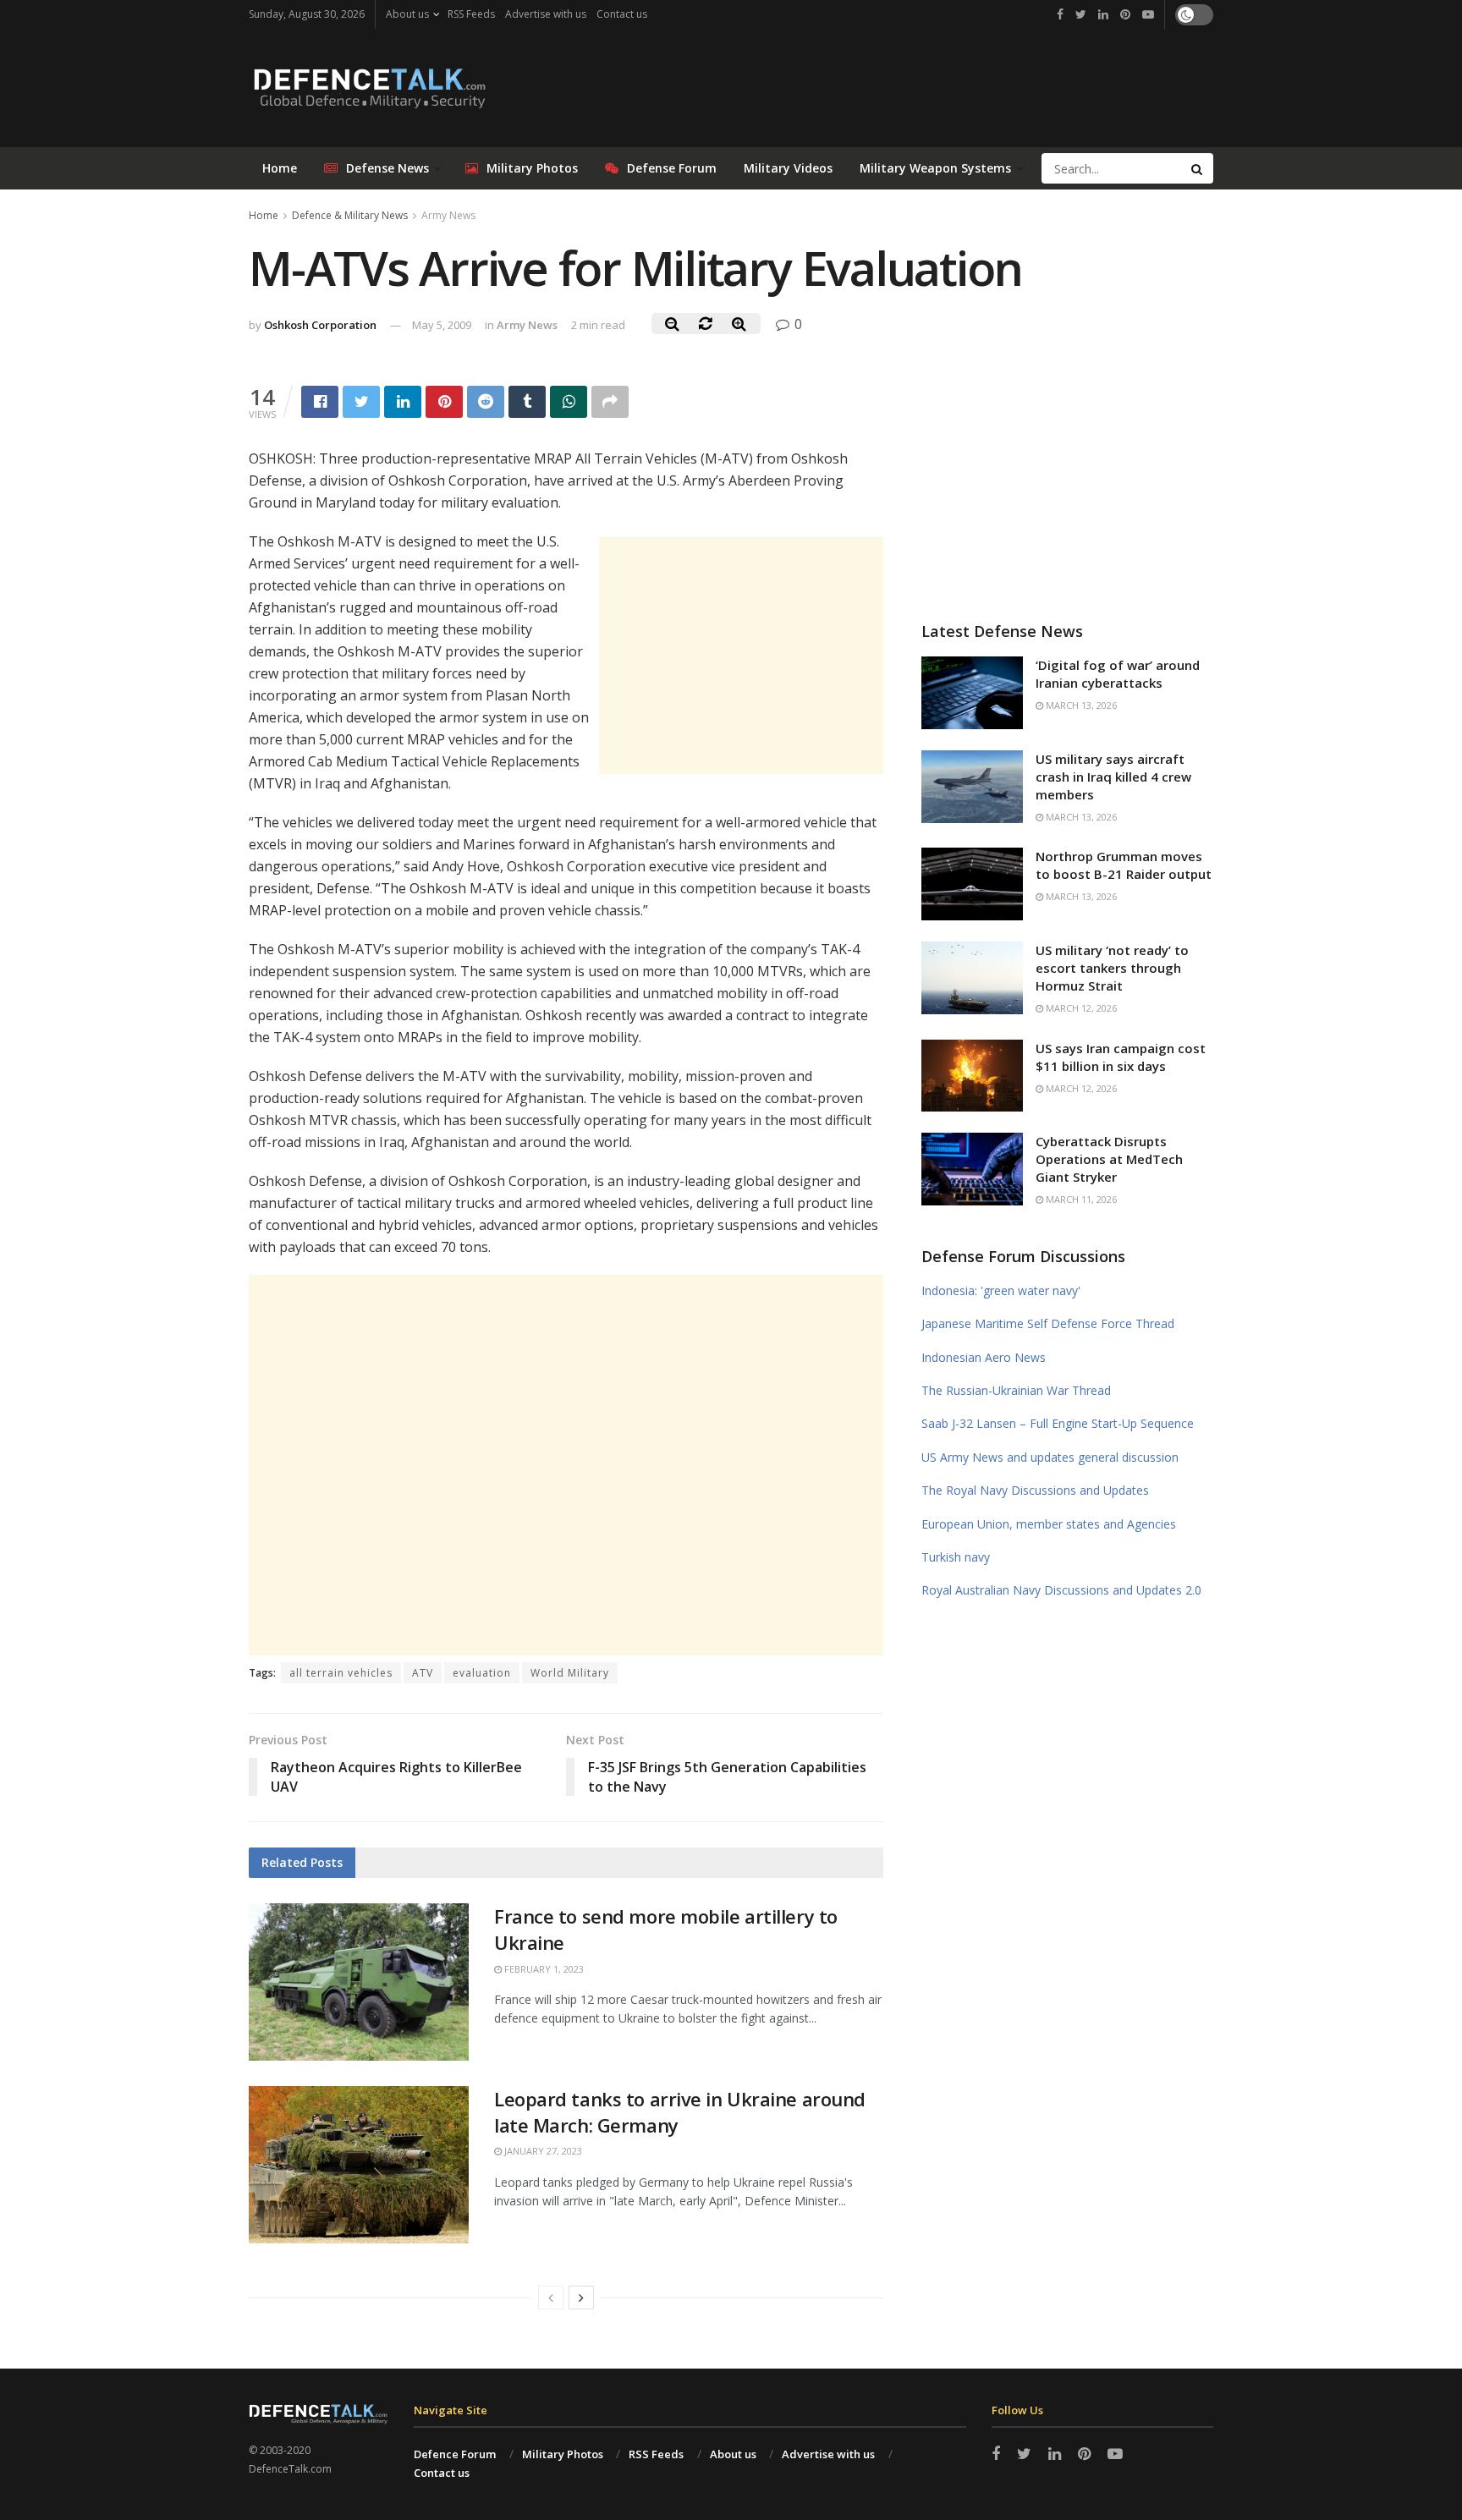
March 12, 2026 (1080, 1008)
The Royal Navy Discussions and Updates (1035, 1490)
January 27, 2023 (542, 2151)
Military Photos (532, 168)
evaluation (482, 1673)
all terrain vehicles (341, 1673)
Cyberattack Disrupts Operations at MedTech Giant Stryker (1109, 1159)
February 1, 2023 (543, 1969)
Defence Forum (455, 2454)
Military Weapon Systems (935, 168)
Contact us (622, 14)
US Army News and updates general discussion (1050, 1457)
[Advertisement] (741, 656)
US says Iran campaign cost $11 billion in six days (1121, 1057)
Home (280, 168)
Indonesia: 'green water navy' (1001, 1290)
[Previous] (551, 2298)
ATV (423, 1673)
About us (407, 14)
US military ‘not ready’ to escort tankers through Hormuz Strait (1112, 968)
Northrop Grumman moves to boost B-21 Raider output (1124, 865)
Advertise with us (546, 14)
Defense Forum (672, 168)
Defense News (387, 168)
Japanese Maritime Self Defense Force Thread (1048, 1323)
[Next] (581, 2298)
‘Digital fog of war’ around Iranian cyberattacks (1118, 674)
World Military (570, 1673)
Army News (448, 215)
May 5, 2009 (442, 325)
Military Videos (788, 168)
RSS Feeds (471, 14)
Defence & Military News (350, 215)
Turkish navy (956, 1557)
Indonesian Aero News (984, 1357)
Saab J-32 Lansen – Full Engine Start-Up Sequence (1058, 1423)
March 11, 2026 (1080, 1199)
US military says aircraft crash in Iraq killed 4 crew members (1113, 777)
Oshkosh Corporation (320, 325)
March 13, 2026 (1080, 705)
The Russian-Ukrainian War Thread (1016, 1390)
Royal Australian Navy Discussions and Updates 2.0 (1061, 1590)
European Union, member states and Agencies (1049, 1524)
